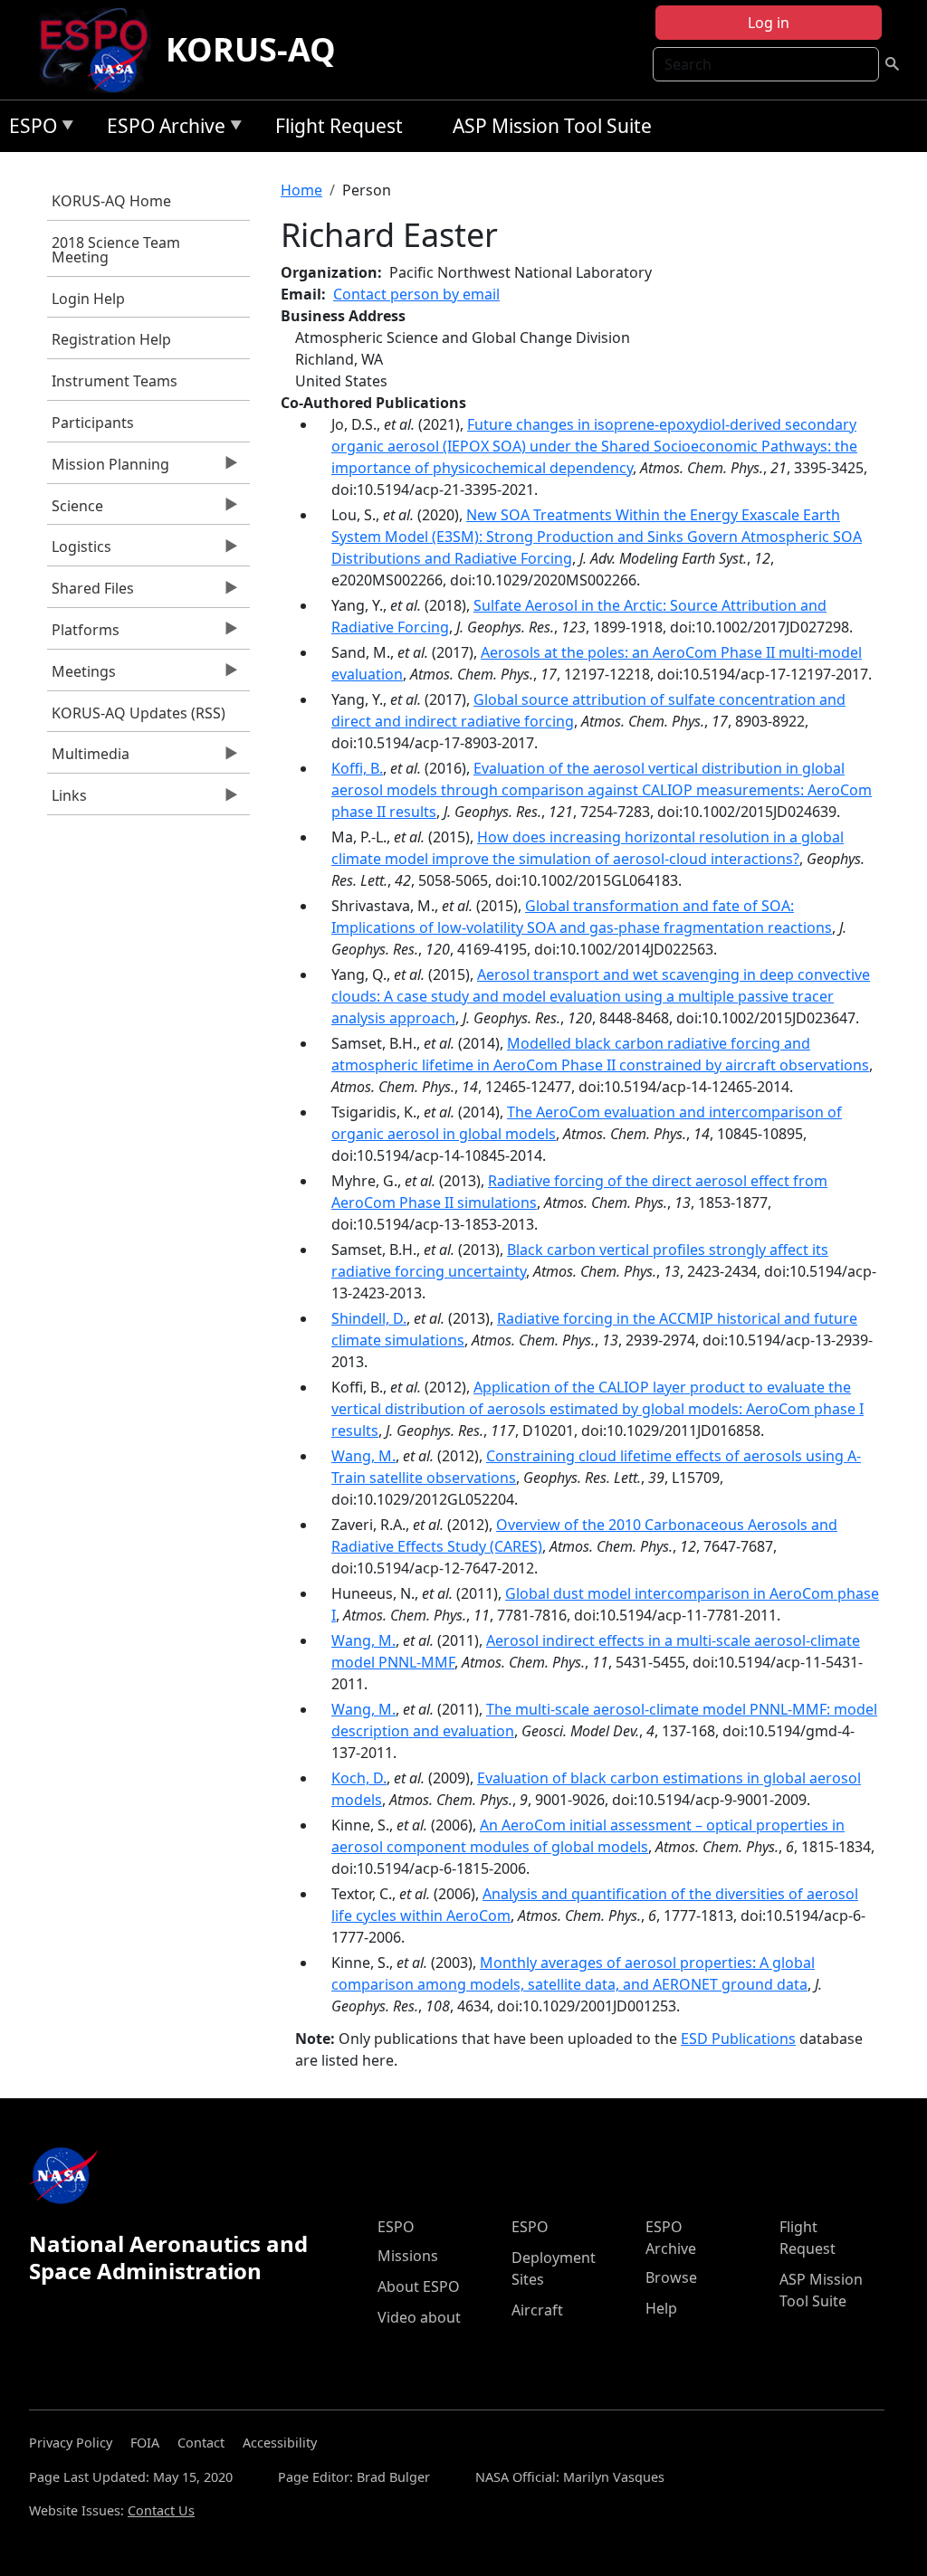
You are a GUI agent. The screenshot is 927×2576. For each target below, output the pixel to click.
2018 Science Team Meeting (116, 250)
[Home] (101, 50)
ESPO (29, 129)
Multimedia (88, 758)
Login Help (88, 299)
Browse (671, 2277)
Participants (93, 423)
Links (67, 800)
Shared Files (91, 593)
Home (301, 190)
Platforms (83, 634)
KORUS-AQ (251, 49)
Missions (408, 2256)
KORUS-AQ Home (111, 201)
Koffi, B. (357, 768)
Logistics (79, 551)
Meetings (81, 676)
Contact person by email (416, 294)
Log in (769, 23)
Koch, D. (359, 1778)
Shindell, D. (369, 1318)
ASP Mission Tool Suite (552, 126)
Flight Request (339, 126)
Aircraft (537, 2310)
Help (661, 2308)
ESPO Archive (162, 129)
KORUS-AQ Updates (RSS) (139, 713)
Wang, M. (363, 1456)
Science (75, 510)
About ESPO (419, 2286)
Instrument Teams (115, 381)
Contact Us (161, 2510)
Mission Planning (108, 469)
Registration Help (111, 339)
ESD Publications (738, 2039)
